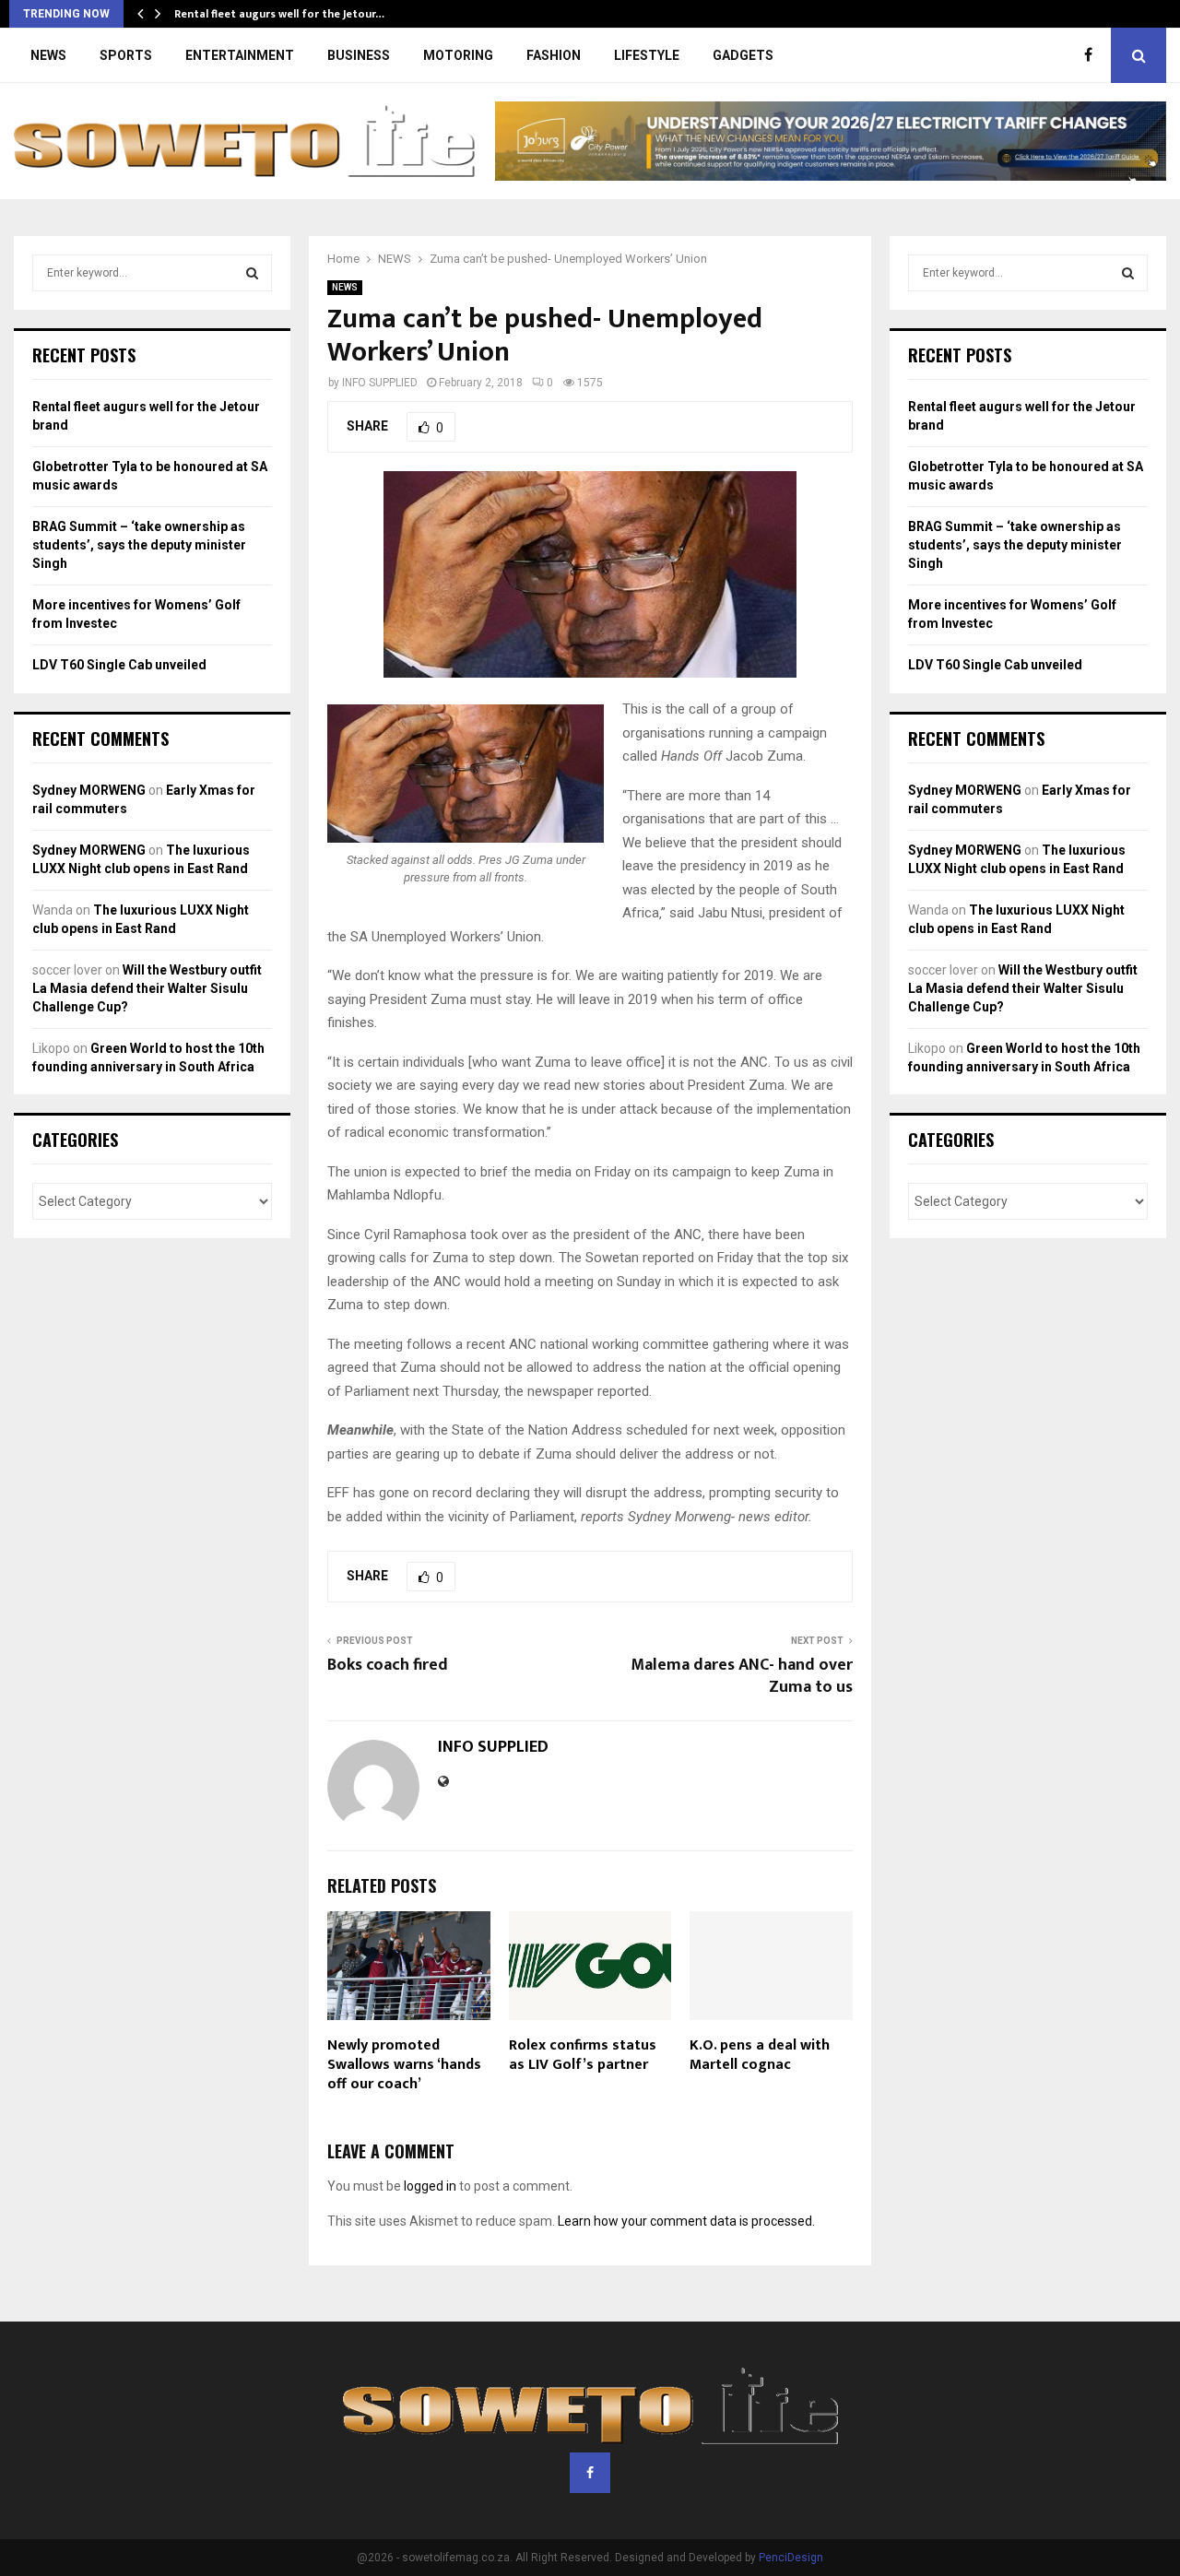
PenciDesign (791, 2558)
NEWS (48, 55)
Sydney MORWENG (89, 790)
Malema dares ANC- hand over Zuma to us (742, 1676)
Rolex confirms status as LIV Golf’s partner (583, 2055)
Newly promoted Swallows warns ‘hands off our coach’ (404, 2065)
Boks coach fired (388, 1665)
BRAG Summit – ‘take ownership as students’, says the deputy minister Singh (139, 544)
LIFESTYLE (647, 55)
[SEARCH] (252, 273)
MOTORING (458, 55)
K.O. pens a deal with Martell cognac (760, 2055)
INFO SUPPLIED (380, 383)
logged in (430, 2186)
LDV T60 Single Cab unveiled (119, 665)
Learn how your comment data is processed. (686, 2221)
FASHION (554, 55)
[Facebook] (1093, 55)
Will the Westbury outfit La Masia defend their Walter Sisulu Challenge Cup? (147, 988)
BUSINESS (359, 55)
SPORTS (126, 55)
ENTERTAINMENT (240, 55)
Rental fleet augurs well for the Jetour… (279, 14)
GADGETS (743, 55)
